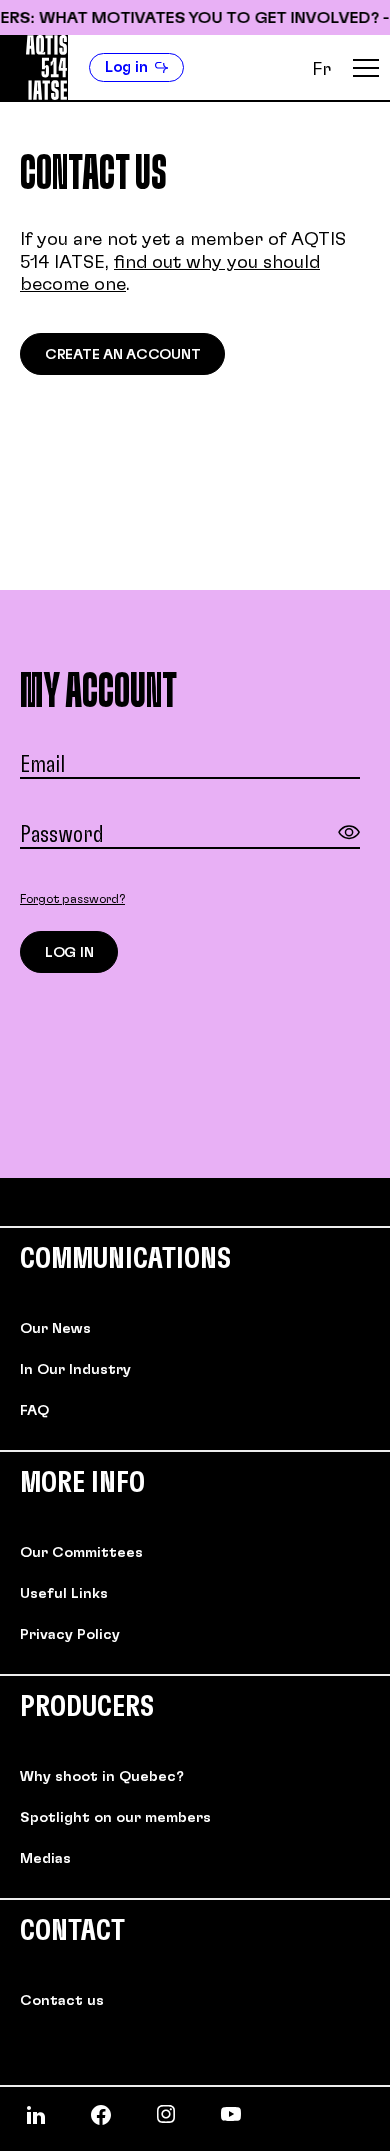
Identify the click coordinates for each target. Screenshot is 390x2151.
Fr (321, 70)
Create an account (122, 355)
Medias (45, 1859)
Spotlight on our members (115, 1818)
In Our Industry (75, 1370)
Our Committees (81, 1553)
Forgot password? (72, 899)
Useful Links (64, 1594)
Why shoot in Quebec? (102, 1777)
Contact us (62, 2001)
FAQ (34, 1411)
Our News (55, 1329)
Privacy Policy (70, 1635)
